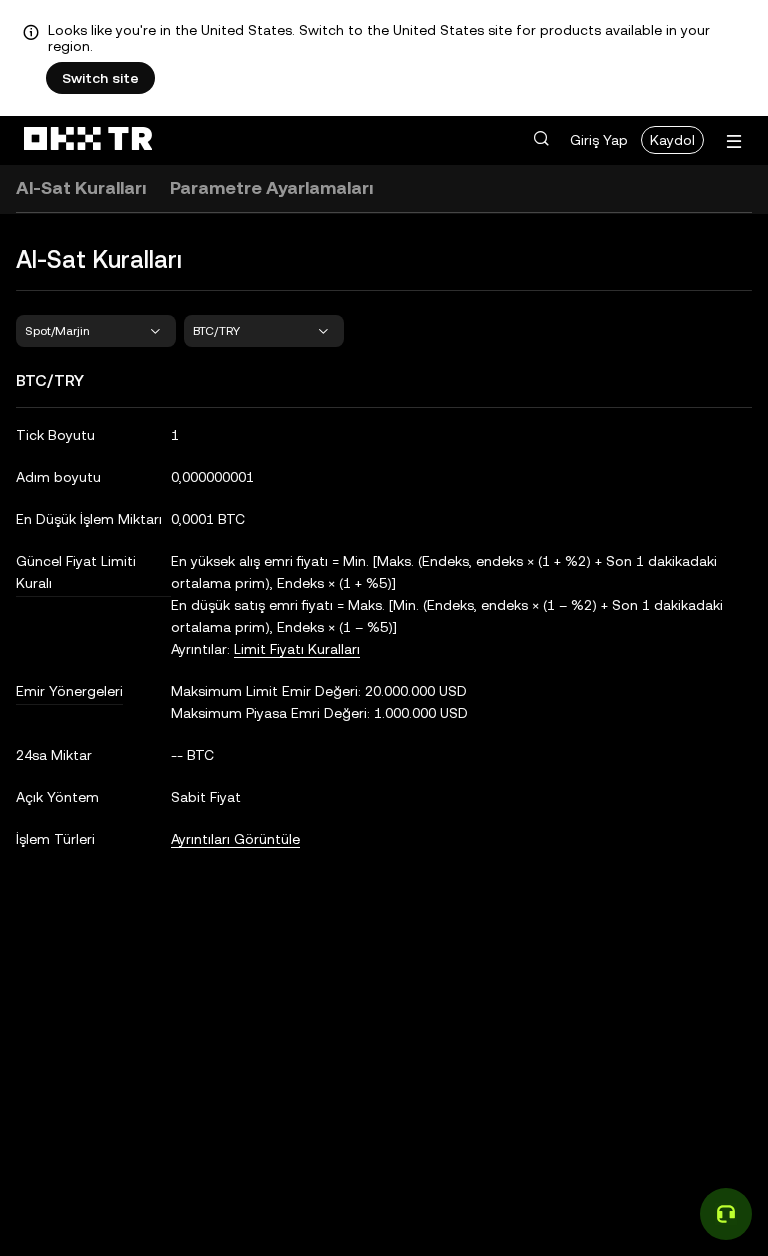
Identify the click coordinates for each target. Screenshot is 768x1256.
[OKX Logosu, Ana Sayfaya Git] (88, 140)
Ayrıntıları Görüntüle (235, 839)
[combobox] (96, 331)
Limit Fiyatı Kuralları (297, 649)
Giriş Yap (599, 140)
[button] (541, 139)
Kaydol (672, 140)
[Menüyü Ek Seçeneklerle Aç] (734, 141)
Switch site (100, 78)
